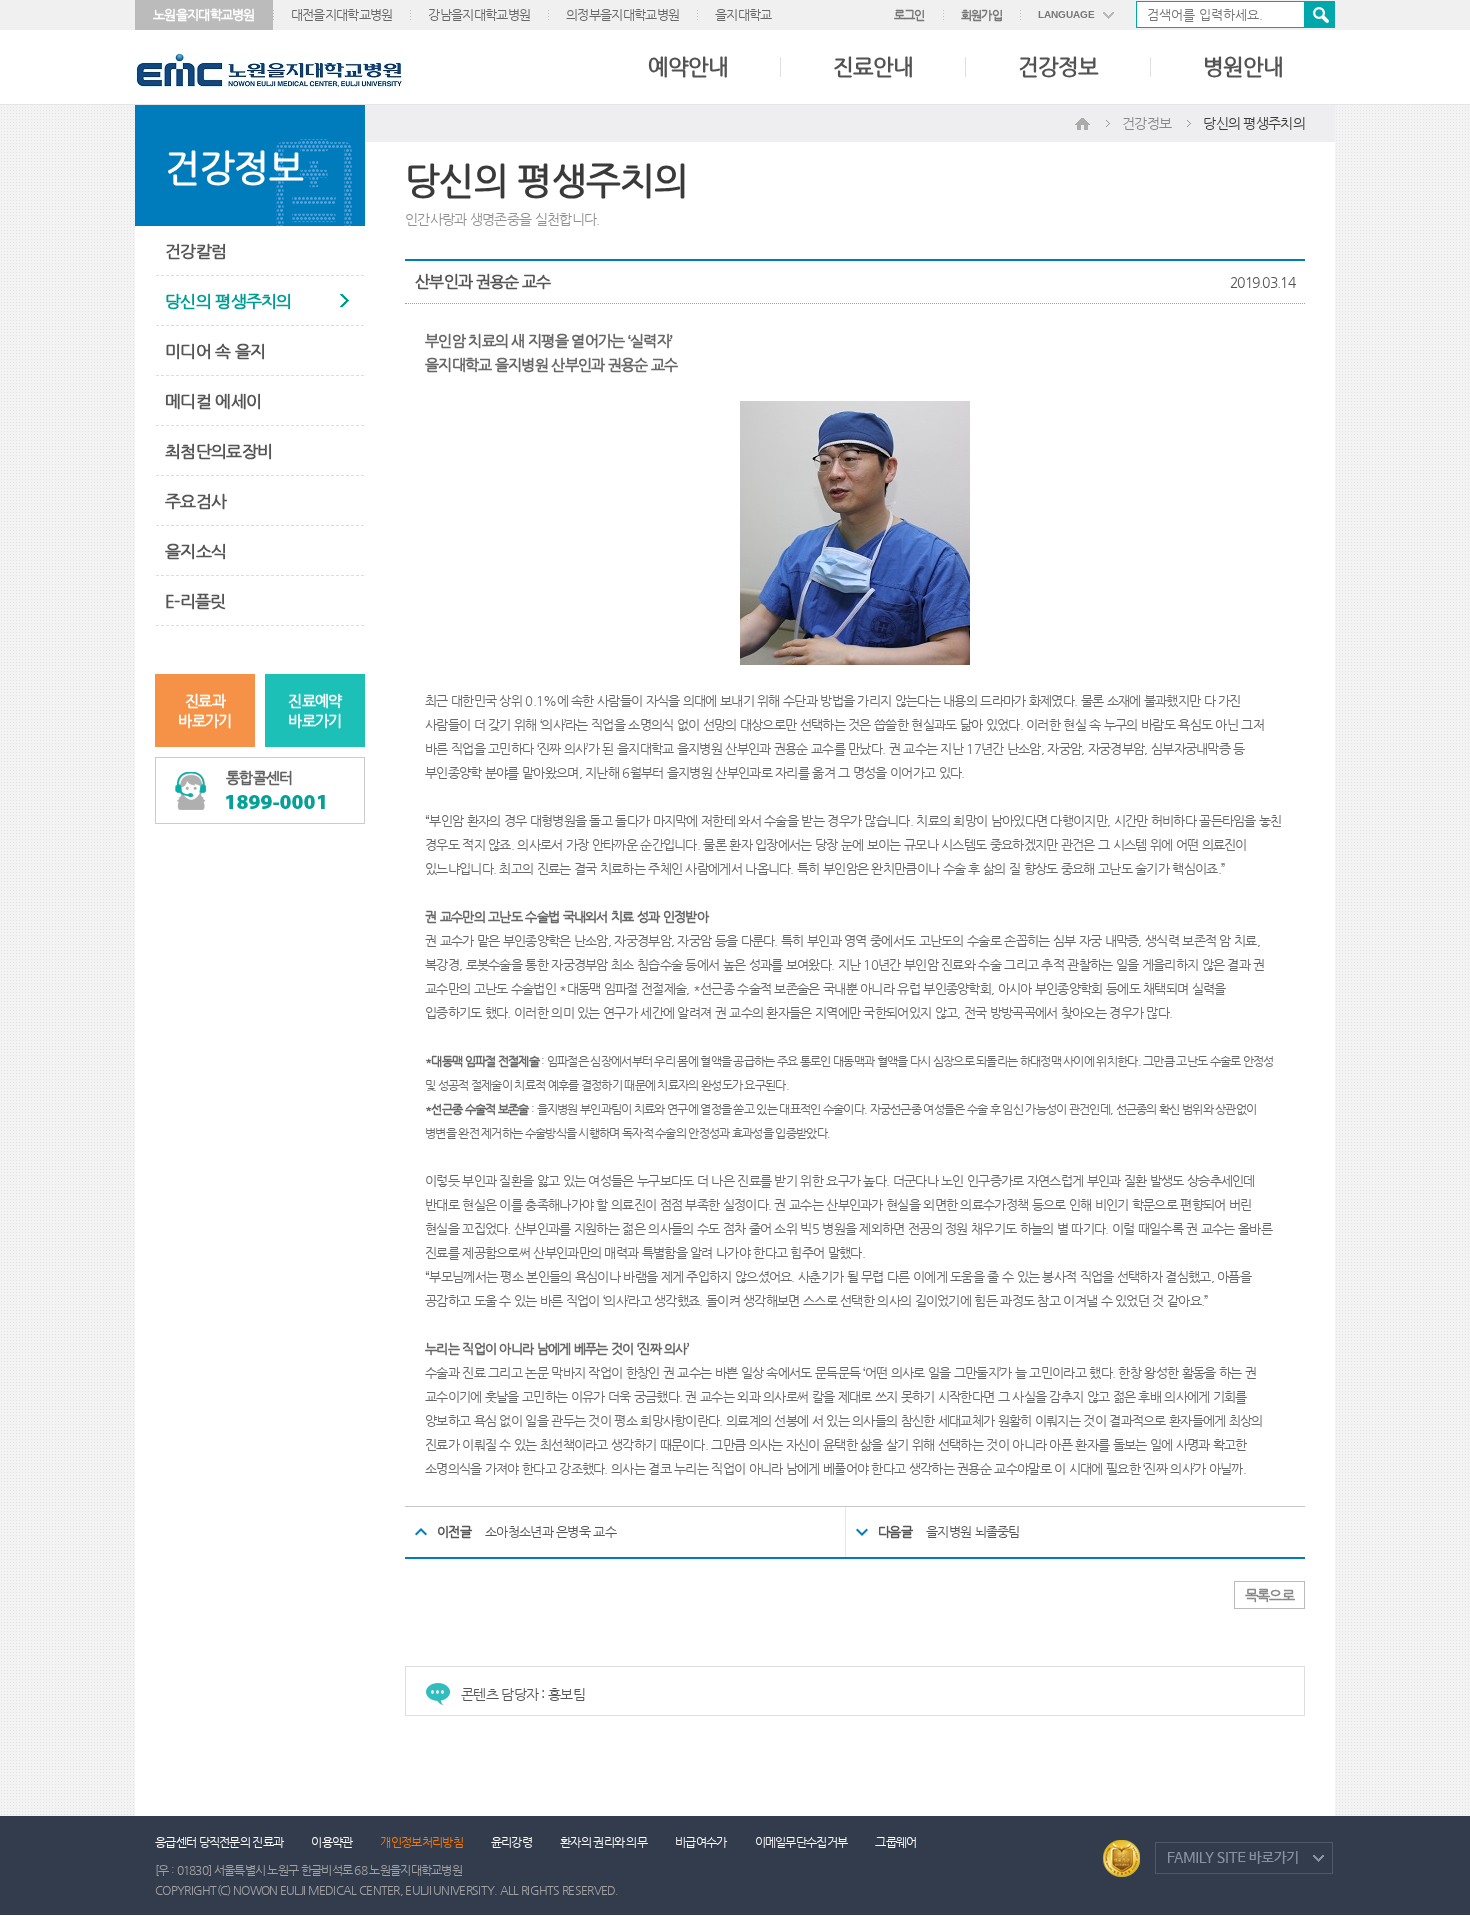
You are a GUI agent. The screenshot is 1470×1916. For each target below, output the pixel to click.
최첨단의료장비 (218, 451)
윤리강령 (511, 1842)
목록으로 (1269, 1595)
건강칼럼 (195, 251)
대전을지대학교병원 (342, 14)
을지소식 (195, 551)
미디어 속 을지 (215, 351)
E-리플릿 (195, 601)
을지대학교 (743, 14)
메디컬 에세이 (213, 401)
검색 (1319, 14)
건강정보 (1058, 66)
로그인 (909, 15)
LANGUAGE (1066, 14)
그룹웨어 (895, 1842)
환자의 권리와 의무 (603, 1842)
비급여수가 (701, 1842)
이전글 (454, 1531)
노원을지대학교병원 (204, 14)
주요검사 (195, 501)
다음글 (895, 1531)
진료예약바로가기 (314, 710)
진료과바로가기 (204, 710)
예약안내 (688, 66)
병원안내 (1243, 66)
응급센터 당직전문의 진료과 (219, 1842)
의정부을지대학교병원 (622, 14)
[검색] (1235, 14)
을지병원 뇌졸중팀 (973, 1531)
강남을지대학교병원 (479, 14)
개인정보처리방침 (421, 1842)
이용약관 (331, 1842)
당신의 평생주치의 (228, 301)
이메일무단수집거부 (801, 1842)
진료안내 (873, 66)
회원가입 (981, 15)
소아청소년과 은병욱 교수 (550, 1531)
